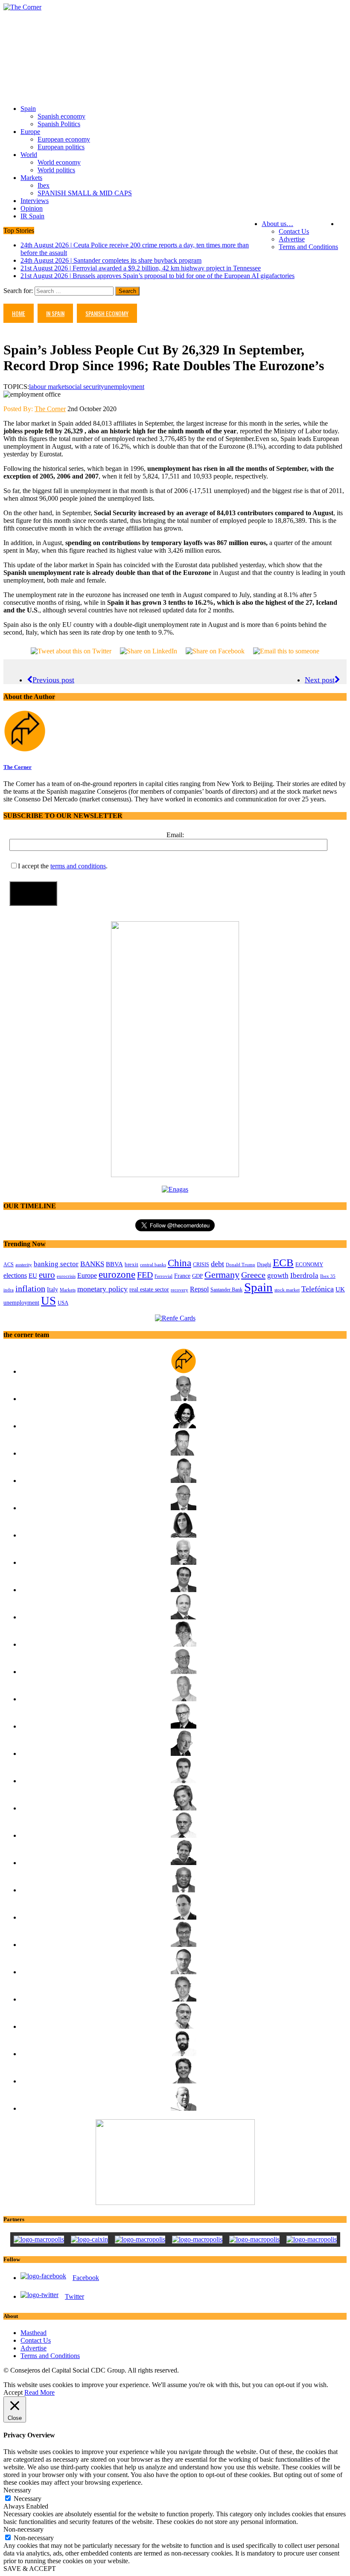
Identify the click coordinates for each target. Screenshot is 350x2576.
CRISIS (201, 1265)
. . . (342, 224)
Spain (28, 109)
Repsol (199, 1289)
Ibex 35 (328, 1276)
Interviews (35, 201)
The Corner (50, 409)
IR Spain (32, 216)
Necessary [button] (17, 2490)
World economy (59, 162)
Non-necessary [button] (23, 2529)
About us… (277, 224)
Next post (320, 680)
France (182, 1276)
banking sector (56, 1264)
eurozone (117, 1274)
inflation (30, 1289)
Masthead (34, 2333)
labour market (48, 387)
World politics (56, 170)
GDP (197, 1276)
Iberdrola (304, 1275)
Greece (253, 1275)
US (48, 1301)
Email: (175, 835)
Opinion (32, 208)
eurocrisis (66, 1276)
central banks (153, 1265)
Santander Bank (226, 1290)
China (179, 1263)
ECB (283, 1263)
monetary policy (102, 1289)
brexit (131, 1264)
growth (278, 1275)
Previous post (53, 680)
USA (63, 1303)
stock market (287, 1290)
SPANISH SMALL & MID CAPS (85, 193)
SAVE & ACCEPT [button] (30, 2569)
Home (19, 313)
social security (85, 387)
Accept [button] (13, 2392)
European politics (61, 147)
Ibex (44, 185)
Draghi (264, 1265)
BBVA (114, 1264)
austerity (24, 1265)
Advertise (292, 239)
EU (33, 1276)
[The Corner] (175, 7)
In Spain (55, 313)
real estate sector (149, 1289)
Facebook (86, 2278)
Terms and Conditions (308, 247)
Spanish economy (61, 116)
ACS (9, 1265)
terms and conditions (78, 866)
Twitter (74, 2296)
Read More (39, 2392)
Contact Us (294, 231)
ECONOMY (309, 1265)
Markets (31, 178)
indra (9, 1290)
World (29, 155)
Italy (52, 1289)
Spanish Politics (59, 124)
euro (47, 1275)
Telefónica (318, 1289)
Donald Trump (241, 1265)
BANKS (92, 1264)
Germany (222, 1275)
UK (340, 1289)
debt (217, 1264)
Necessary (28, 2499)
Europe (30, 132)
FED (145, 1275)
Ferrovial (163, 1276)
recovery (179, 1290)
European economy (64, 139)
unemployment (124, 387)
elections (15, 1275)
